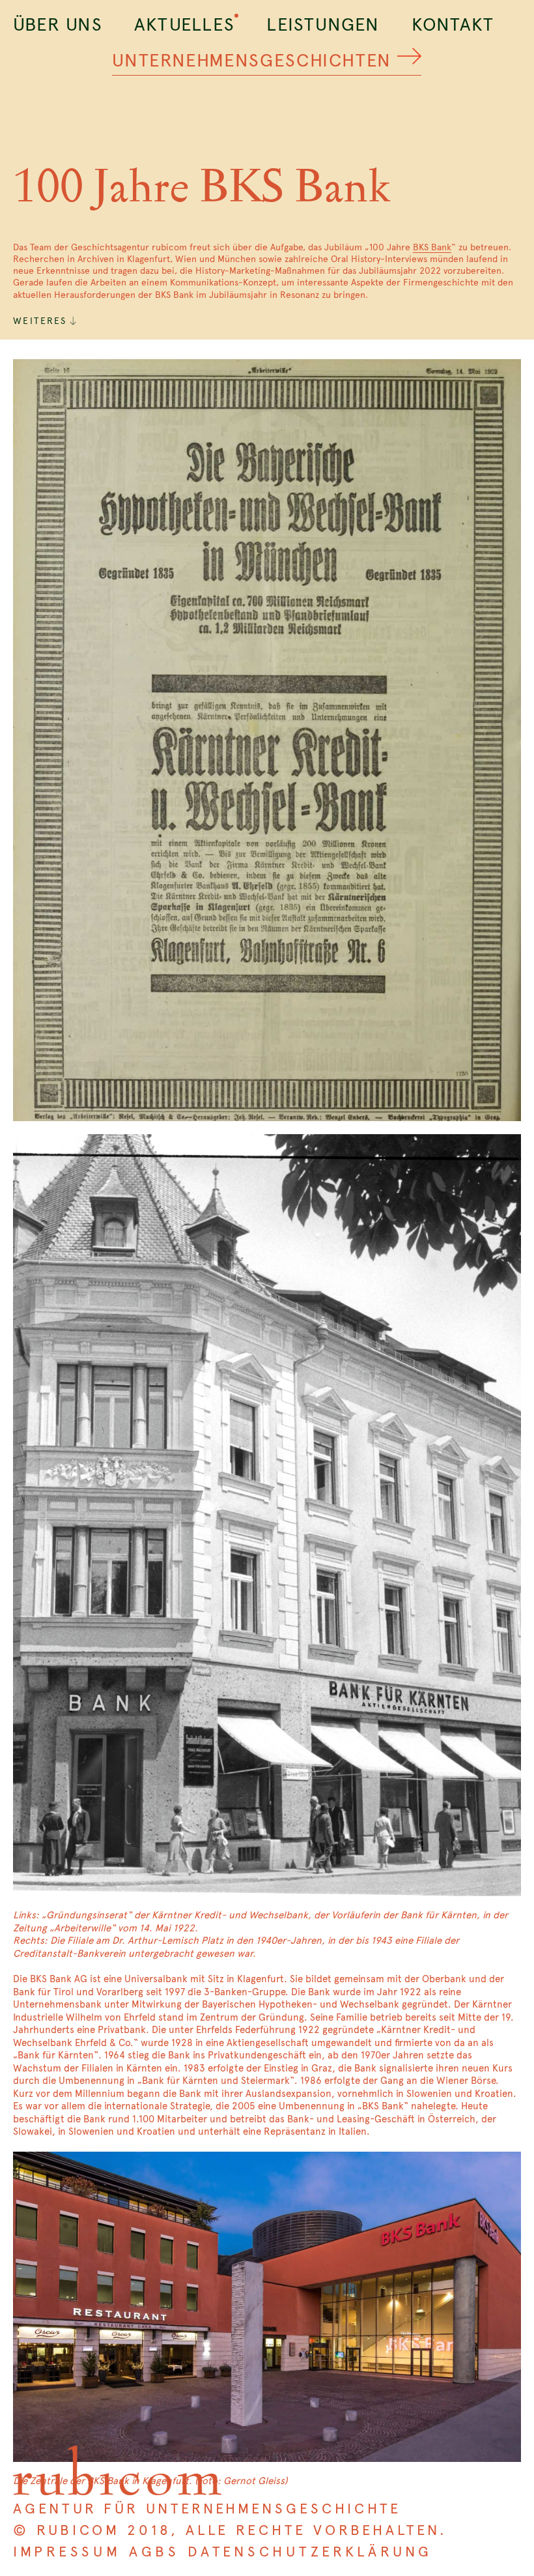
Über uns (58, 24)
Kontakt (453, 24)
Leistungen (323, 24)
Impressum (67, 2552)
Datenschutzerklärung (310, 2552)
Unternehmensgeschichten (252, 60)
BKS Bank (432, 247)
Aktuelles (184, 24)
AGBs (154, 2552)
